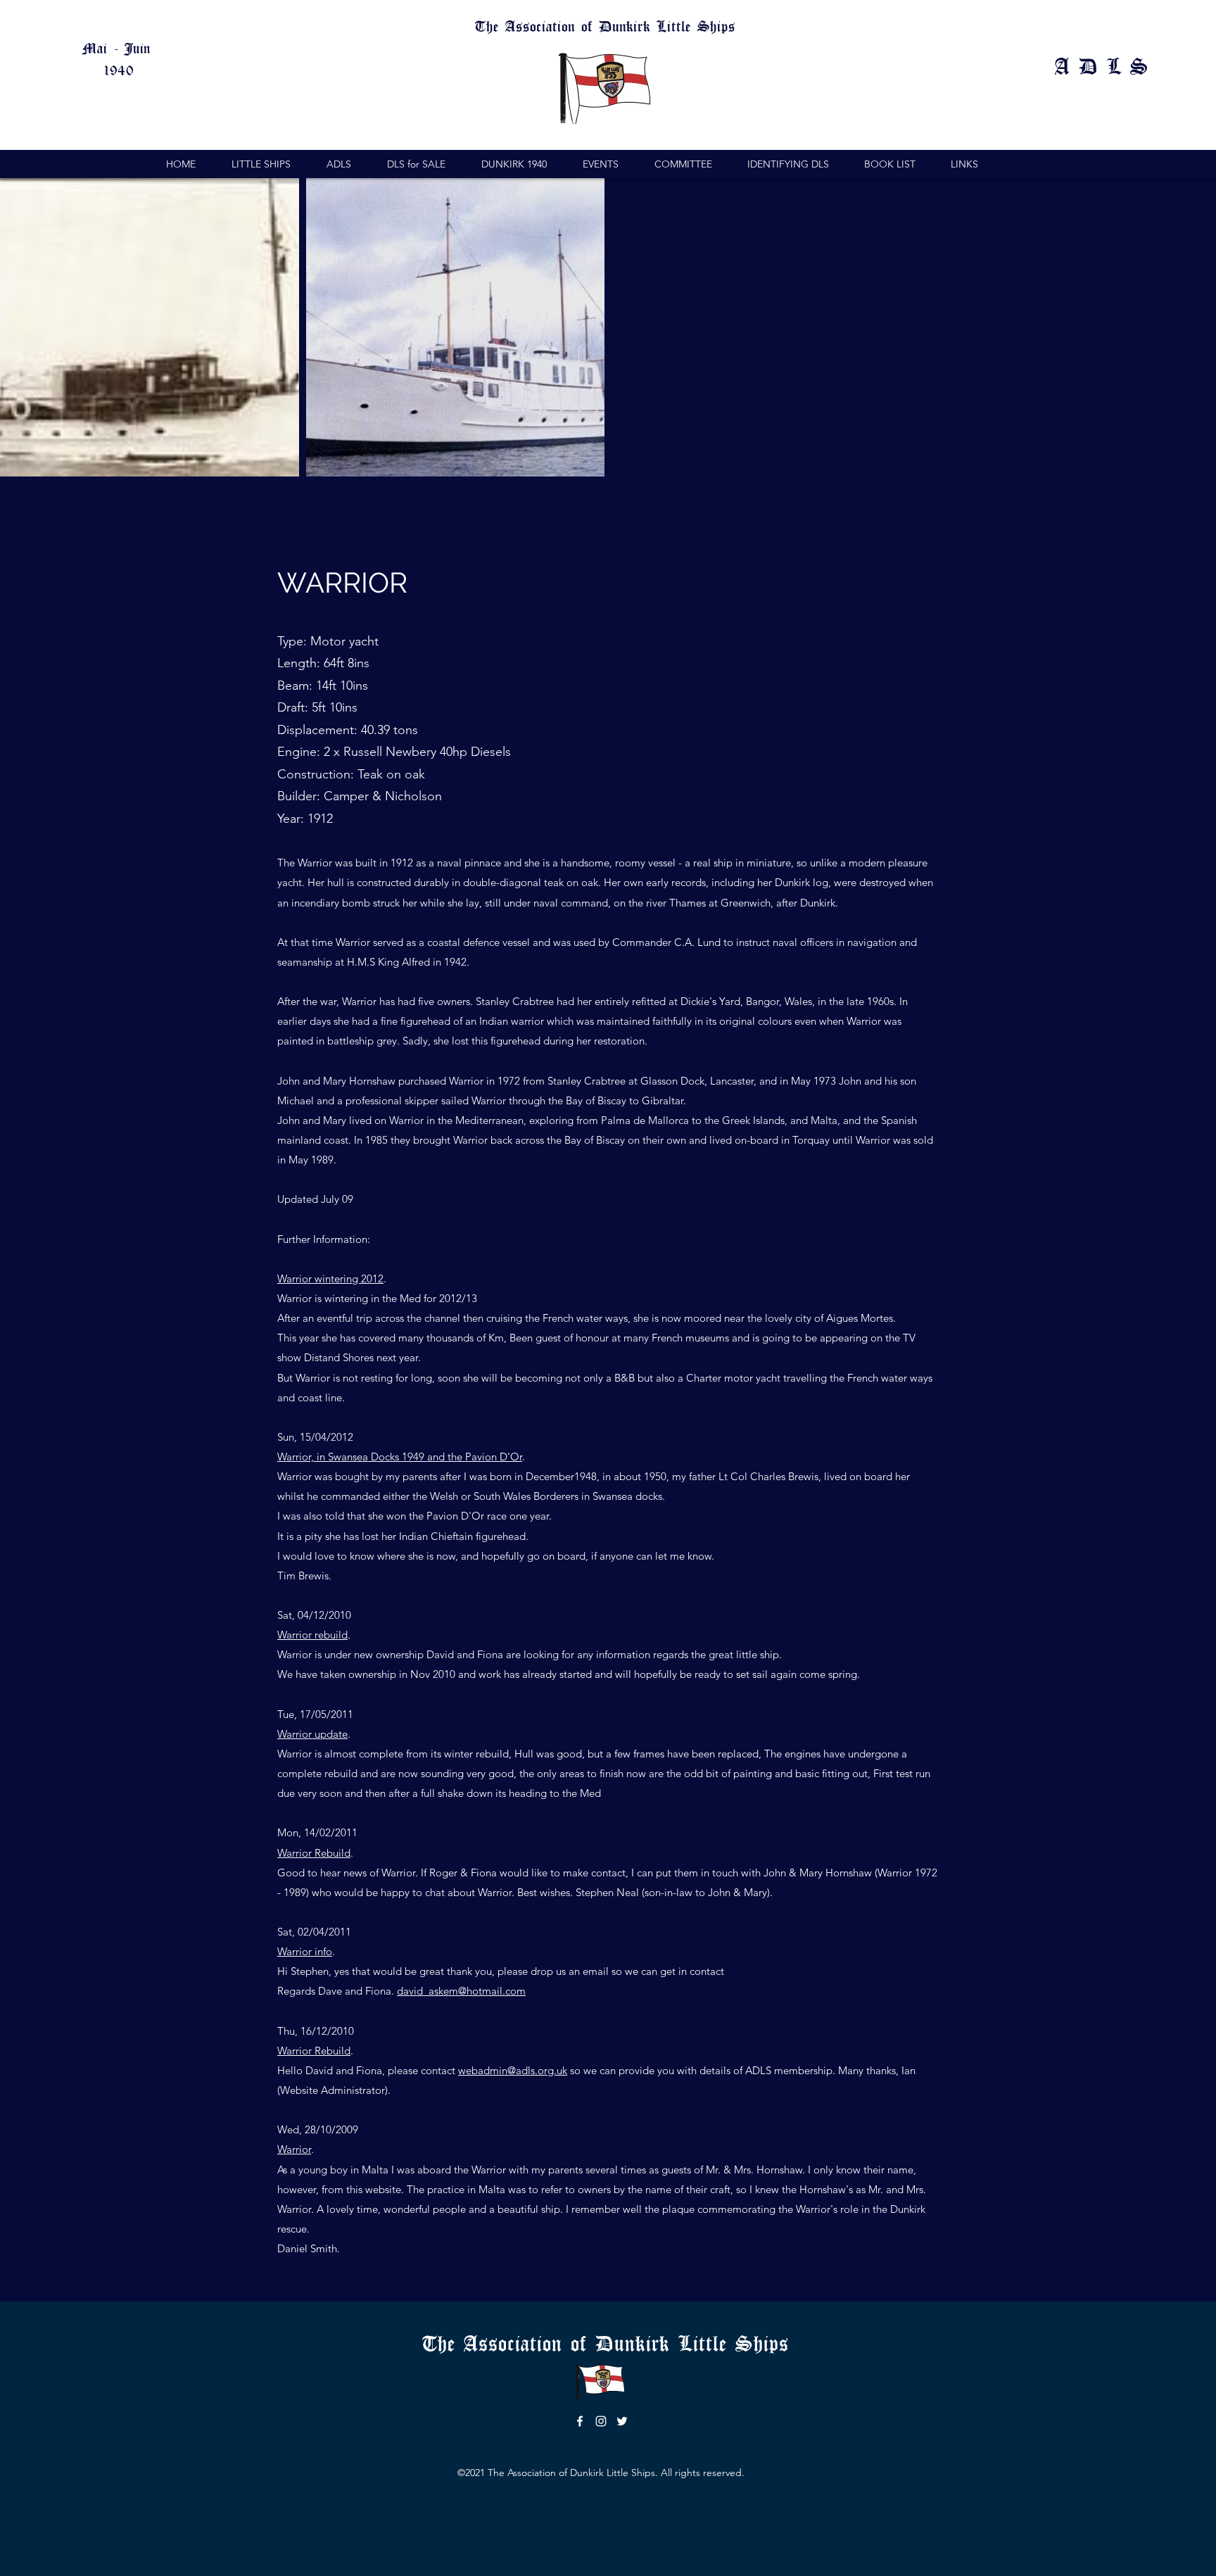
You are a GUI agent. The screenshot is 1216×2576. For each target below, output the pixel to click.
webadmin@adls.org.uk (513, 2070)
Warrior (294, 2149)
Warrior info (305, 1951)
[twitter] (622, 2421)
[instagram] (601, 2421)
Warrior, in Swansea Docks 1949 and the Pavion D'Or (400, 1457)
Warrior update (312, 1734)
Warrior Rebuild (314, 1853)
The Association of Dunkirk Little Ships (610, 2342)
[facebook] (580, 2421)
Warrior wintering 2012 (330, 1278)
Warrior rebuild (312, 1635)
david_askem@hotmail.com (461, 1991)
